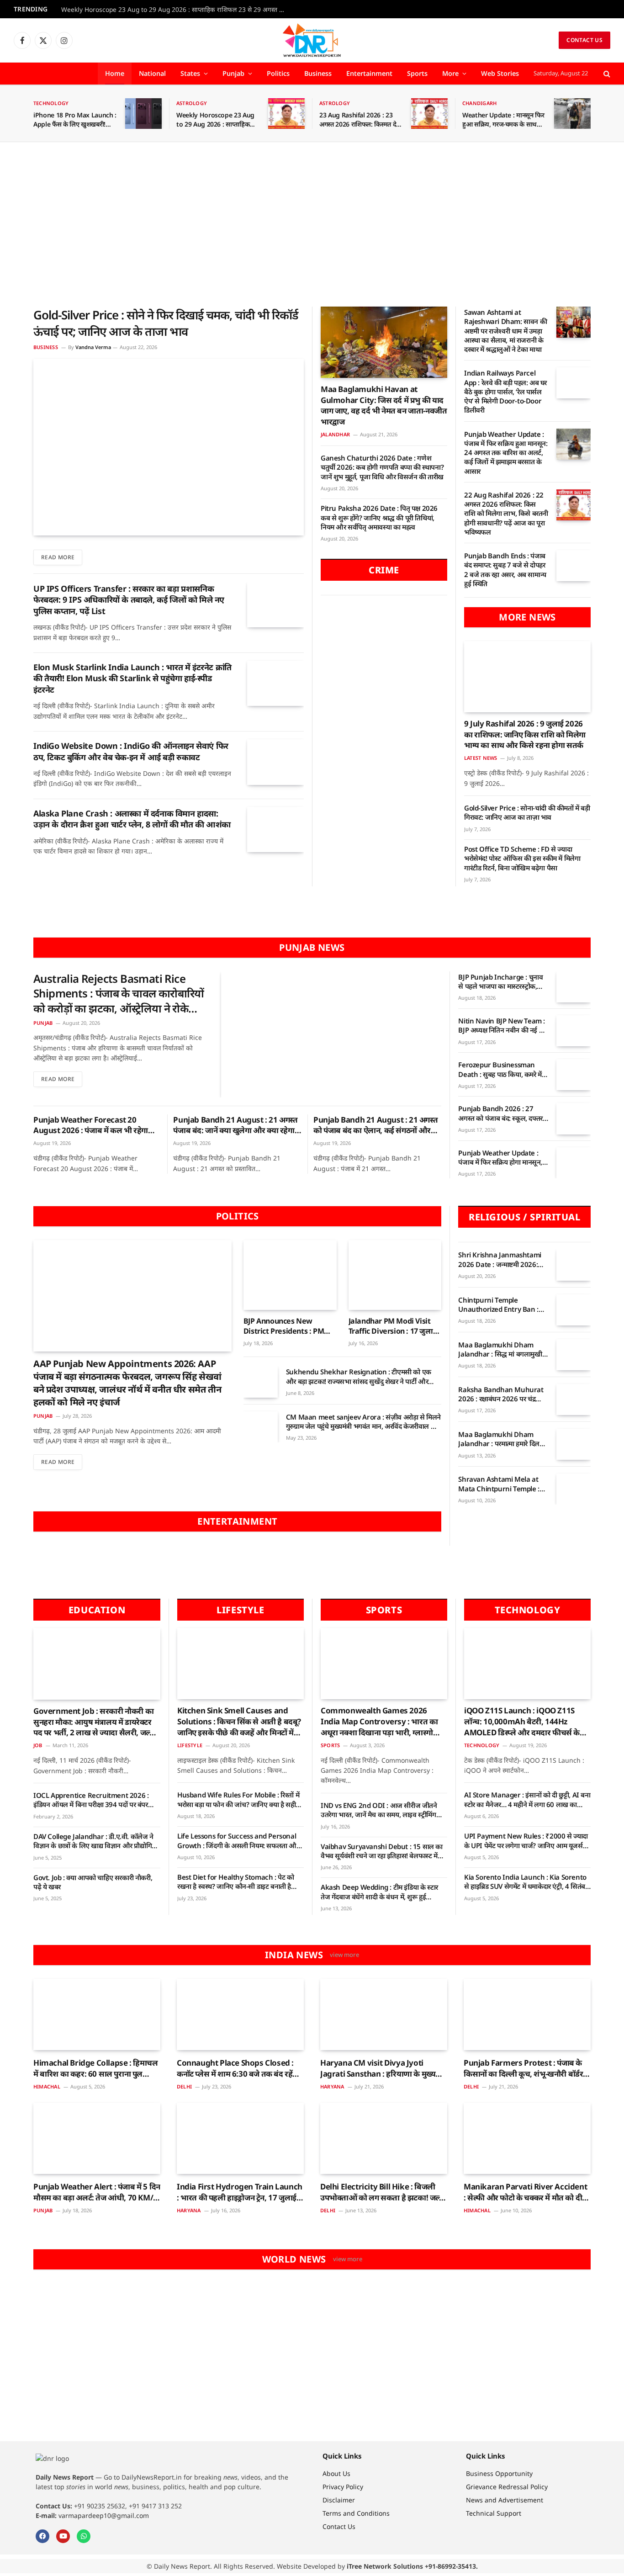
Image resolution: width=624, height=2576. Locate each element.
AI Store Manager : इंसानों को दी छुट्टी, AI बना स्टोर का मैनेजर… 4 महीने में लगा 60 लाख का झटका (527, 1799)
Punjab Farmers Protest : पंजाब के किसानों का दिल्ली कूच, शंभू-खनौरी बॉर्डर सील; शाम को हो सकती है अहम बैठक (523, 2068)
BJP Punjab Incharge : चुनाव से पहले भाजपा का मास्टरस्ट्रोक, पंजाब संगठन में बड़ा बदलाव (500, 982)
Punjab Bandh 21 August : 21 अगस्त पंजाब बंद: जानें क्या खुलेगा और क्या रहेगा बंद (235, 1125)
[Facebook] (42, 2536)
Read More (58, 557)
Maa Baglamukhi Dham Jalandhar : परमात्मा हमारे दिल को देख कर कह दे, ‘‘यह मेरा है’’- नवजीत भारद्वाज (499, 1439)
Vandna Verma (93, 347)
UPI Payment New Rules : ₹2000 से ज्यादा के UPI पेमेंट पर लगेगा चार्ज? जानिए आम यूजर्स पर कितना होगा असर (526, 1841)
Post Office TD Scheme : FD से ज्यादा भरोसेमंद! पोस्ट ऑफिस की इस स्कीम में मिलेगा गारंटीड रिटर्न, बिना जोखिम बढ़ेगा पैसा (522, 858)
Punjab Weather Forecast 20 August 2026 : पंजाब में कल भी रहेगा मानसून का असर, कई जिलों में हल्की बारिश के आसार (96, 1125)
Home (115, 73)
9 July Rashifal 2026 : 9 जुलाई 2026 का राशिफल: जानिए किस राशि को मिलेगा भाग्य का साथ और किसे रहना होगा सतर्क (525, 734)
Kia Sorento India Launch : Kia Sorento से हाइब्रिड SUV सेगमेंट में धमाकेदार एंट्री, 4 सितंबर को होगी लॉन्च (526, 1882)
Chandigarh (479, 103)
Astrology (192, 103)
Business (318, 73)
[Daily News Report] (312, 40)
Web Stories (500, 73)
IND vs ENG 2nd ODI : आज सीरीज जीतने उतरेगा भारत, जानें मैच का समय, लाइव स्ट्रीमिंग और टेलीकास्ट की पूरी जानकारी (379, 1810)
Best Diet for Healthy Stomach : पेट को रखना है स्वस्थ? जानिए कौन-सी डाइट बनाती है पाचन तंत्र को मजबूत (236, 1882)
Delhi (184, 2086)
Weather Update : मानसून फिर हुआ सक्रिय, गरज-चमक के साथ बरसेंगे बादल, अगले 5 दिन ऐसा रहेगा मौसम (503, 120)
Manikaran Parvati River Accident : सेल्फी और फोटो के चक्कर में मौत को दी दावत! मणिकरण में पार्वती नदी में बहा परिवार (525, 2192)
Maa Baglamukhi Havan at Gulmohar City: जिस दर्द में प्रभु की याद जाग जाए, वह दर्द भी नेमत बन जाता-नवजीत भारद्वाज (384, 405)
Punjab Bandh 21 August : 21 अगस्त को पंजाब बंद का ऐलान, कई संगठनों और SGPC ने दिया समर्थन (375, 1125)
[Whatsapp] (84, 2536)
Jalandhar (335, 434)
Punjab (233, 73)
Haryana (332, 2086)
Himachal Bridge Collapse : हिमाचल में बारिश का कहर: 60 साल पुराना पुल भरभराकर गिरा (96, 2068)
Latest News (481, 758)
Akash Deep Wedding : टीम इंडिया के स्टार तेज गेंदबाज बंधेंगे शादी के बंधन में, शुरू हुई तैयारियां (379, 1892)
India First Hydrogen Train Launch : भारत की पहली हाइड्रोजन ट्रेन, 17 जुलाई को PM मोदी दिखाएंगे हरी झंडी (240, 2192)
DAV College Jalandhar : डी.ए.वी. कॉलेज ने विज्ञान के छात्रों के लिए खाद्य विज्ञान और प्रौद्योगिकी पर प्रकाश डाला (96, 1841)
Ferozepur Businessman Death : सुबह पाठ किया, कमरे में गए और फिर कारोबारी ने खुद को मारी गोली (500, 1069)
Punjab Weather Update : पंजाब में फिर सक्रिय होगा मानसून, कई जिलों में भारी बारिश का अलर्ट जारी (500, 1158)
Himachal (47, 2086)
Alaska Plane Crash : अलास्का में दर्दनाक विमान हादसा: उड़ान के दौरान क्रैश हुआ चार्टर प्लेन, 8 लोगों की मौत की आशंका (132, 819)
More (450, 73)
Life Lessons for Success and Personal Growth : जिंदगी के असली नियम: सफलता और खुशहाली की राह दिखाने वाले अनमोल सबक (238, 1841)
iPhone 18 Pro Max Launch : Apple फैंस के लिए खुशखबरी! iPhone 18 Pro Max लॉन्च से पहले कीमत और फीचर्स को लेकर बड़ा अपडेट (75, 120)
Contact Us (584, 40)
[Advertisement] (312, 224)
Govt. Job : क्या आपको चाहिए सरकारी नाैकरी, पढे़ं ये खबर (93, 1882)
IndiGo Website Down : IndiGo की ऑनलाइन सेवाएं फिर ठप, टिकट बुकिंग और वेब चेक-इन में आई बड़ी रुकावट (131, 751)
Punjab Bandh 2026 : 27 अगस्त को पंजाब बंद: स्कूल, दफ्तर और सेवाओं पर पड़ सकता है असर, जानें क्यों (501, 1113)
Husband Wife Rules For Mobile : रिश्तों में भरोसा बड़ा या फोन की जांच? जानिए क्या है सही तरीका (238, 1799)
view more (344, 1955)
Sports (417, 73)
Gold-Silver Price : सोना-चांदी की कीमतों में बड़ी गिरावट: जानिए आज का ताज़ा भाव (527, 812)
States (190, 73)
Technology (51, 103)
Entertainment (369, 73)
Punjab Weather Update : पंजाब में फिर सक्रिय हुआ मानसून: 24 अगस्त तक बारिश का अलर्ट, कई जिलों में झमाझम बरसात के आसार (506, 453)
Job (38, 1745)
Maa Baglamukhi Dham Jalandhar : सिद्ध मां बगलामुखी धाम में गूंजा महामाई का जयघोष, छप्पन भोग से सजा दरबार (500, 1349)
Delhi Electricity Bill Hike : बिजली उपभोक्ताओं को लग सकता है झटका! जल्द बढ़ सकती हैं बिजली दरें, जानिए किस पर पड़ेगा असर (382, 2192)
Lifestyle (190, 1745)
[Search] (606, 74)
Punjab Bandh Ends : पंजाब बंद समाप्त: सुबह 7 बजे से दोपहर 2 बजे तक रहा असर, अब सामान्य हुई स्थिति (505, 570)
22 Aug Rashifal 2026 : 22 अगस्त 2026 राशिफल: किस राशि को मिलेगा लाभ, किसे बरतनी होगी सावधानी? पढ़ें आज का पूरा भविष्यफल (506, 513)
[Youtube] (63, 2536)
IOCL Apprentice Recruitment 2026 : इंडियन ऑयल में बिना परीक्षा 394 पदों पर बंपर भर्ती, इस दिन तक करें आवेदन (91, 1800)
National (152, 73)
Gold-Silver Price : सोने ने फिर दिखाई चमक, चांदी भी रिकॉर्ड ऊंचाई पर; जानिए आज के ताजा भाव (166, 323)
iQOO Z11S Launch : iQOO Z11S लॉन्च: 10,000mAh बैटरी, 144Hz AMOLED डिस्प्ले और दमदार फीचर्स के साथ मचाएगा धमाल (522, 1721)
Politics (278, 73)
